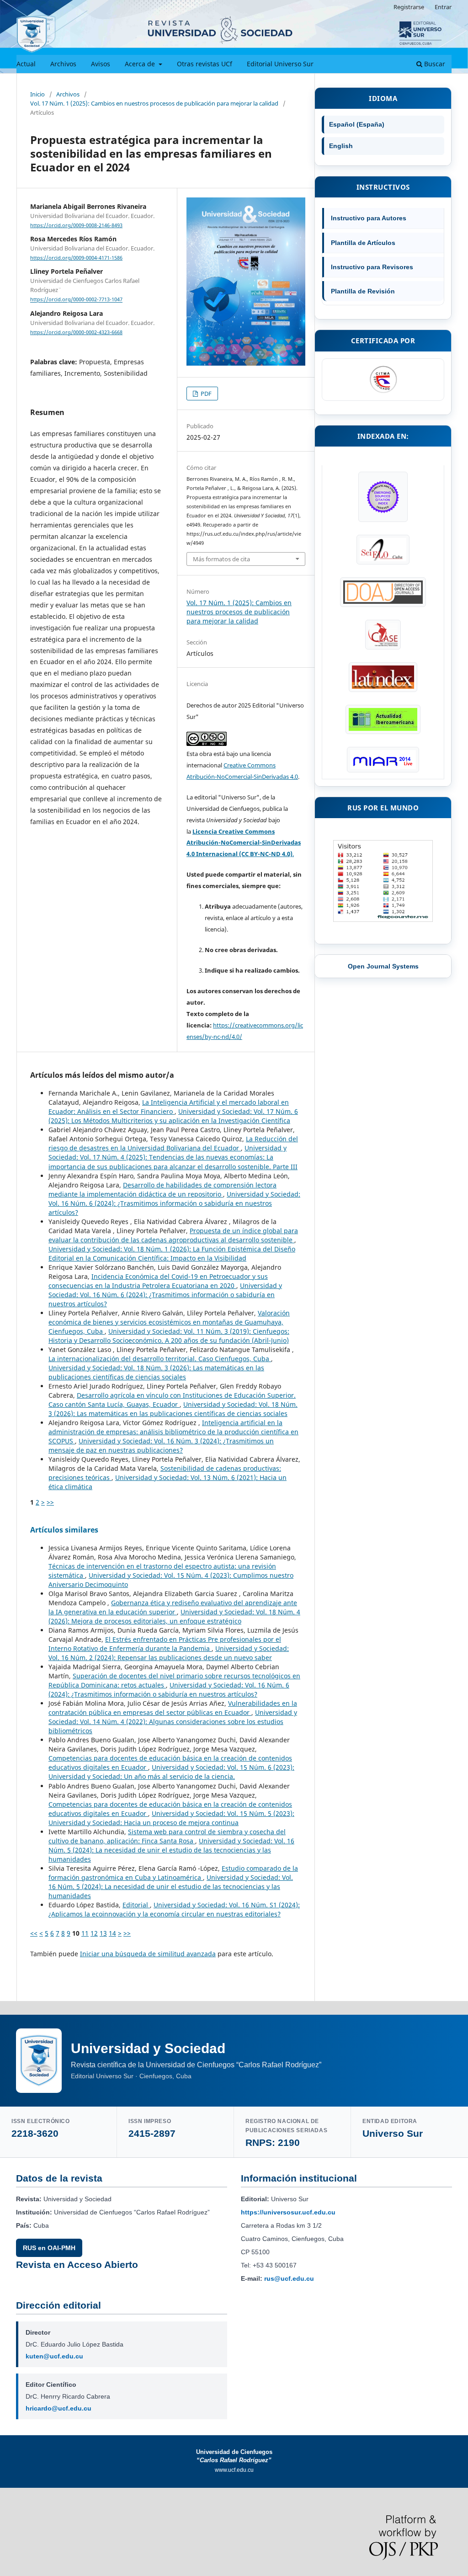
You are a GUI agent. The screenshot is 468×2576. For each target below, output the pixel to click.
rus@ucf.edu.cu (289, 2278)
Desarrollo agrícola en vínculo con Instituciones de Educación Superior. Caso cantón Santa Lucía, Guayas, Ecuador (172, 1400)
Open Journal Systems (383, 966)
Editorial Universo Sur (280, 64)
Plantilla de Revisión (363, 291)
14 (112, 1933)
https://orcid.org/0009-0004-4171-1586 (76, 258)
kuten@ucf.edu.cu (54, 2356)
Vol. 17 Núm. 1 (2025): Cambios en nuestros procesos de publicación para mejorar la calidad (154, 103)
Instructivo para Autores (369, 218)
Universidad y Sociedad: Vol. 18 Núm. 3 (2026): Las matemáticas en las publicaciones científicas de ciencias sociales (156, 1372)
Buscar (434, 64)
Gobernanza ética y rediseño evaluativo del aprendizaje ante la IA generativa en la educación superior (173, 1607)
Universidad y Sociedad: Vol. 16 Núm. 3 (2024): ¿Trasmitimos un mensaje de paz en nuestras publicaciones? (161, 1445)
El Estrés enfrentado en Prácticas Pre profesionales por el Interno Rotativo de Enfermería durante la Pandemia (165, 1644)
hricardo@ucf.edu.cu (58, 2408)
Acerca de (141, 64)
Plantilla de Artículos (363, 243)
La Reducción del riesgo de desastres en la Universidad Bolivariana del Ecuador (173, 1143)
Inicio (37, 94)
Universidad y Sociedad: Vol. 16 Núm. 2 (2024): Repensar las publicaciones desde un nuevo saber (169, 1653)
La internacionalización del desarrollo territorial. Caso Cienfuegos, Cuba (160, 1359)
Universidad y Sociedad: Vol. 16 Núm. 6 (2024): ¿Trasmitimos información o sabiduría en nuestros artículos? (174, 1203)
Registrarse (409, 7)
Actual (26, 64)
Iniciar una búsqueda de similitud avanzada (148, 1954)
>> (50, 1502)
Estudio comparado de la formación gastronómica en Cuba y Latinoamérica (173, 1873)
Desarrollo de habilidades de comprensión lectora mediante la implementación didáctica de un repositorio (162, 1190)
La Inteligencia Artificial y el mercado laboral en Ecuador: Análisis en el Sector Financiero (169, 1107)
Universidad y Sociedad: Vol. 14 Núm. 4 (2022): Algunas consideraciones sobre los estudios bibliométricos (173, 1722)
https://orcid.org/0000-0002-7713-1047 (76, 300)
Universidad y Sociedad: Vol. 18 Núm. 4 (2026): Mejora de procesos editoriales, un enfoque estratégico (174, 1616)
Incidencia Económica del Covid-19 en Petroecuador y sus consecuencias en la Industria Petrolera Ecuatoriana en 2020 (158, 1281)
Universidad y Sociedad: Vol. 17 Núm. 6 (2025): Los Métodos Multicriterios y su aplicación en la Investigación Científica (173, 1116)
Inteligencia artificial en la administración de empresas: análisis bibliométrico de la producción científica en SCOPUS (173, 1432)
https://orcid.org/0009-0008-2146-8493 (76, 225)
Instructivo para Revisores (372, 267)
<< (34, 1933)
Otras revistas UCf (205, 64)
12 (94, 1933)
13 (103, 1933)
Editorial (136, 1905)
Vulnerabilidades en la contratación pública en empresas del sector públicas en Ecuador (173, 1708)
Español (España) (357, 124)
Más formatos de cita (221, 559)
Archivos (63, 64)
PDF (205, 394)
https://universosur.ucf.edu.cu (288, 2212)
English (341, 146)
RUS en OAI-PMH (49, 2248)
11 (85, 1933)
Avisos (101, 64)
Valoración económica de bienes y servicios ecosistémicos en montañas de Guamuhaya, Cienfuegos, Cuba (169, 1322)
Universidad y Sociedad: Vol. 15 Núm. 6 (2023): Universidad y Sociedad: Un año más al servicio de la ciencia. (171, 1772)
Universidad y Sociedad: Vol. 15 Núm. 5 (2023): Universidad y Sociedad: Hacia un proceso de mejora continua (171, 1818)
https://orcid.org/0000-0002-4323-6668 (76, 332)
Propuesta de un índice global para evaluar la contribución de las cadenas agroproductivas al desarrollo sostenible (173, 1235)
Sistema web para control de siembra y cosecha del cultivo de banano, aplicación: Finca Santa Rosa (167, 1836)
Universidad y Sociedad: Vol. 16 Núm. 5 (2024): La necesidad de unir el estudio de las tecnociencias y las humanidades (171, 1850)
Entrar (443, 7)
